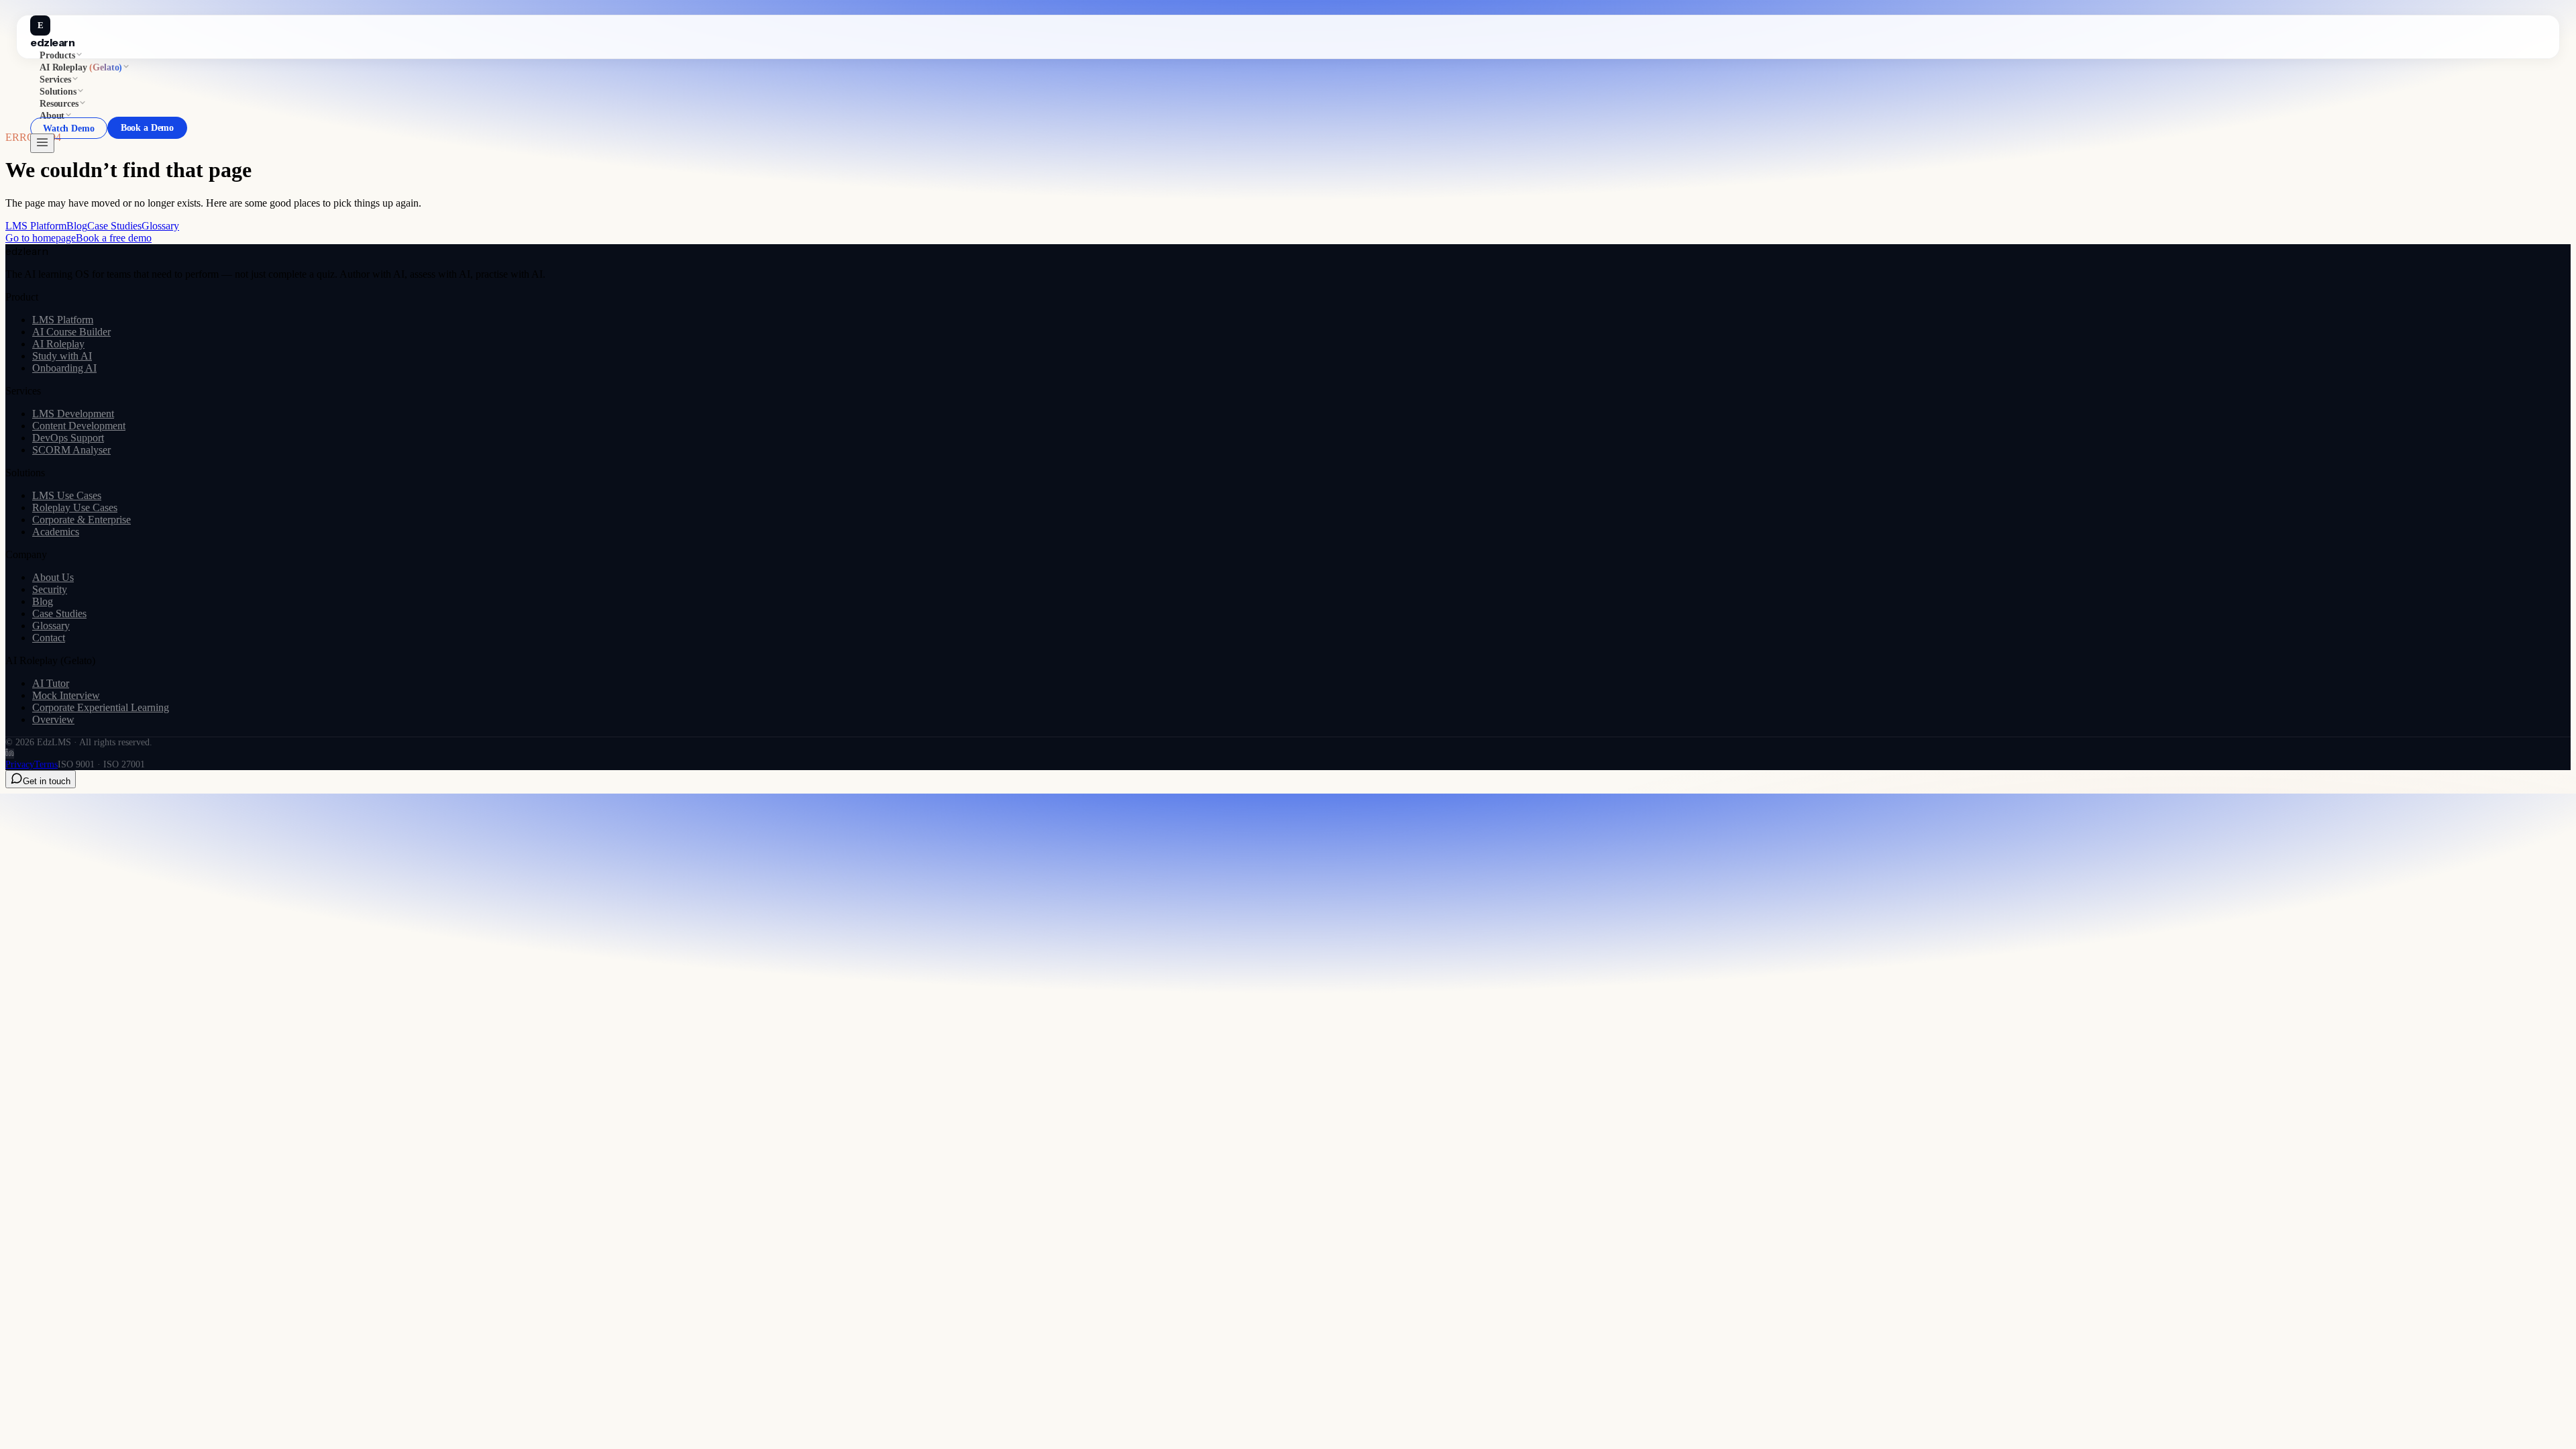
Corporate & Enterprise (82, 520)
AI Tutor (51, 683)
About (52, 116)
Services (55, 79)
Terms (46, 764)
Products (57, 55)
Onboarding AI (64, 368)
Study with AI (62, 356)
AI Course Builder (71, 332)
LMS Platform (36, 226)
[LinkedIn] (10, 754)
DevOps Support (68, 438)
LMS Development (73, 414)
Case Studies (114, 226)
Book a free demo (114, 238)
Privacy (20, 764)
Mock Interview (66, 695)
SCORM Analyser (71, 450)
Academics (56, 532)
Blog (77, 226)
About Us (53, 577)
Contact (49, 638)
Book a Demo (148, 128)
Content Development (79, 426)
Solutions (58, 92)
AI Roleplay (58, 344)
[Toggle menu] (42, 143)
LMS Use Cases (67, 495)
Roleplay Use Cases (75, 507)
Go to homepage (41, 238)
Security (50, 589)
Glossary (160, 226)
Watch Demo (69, 128)
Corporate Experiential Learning (101, 707)
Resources (59, 104)
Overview (53, 719)
